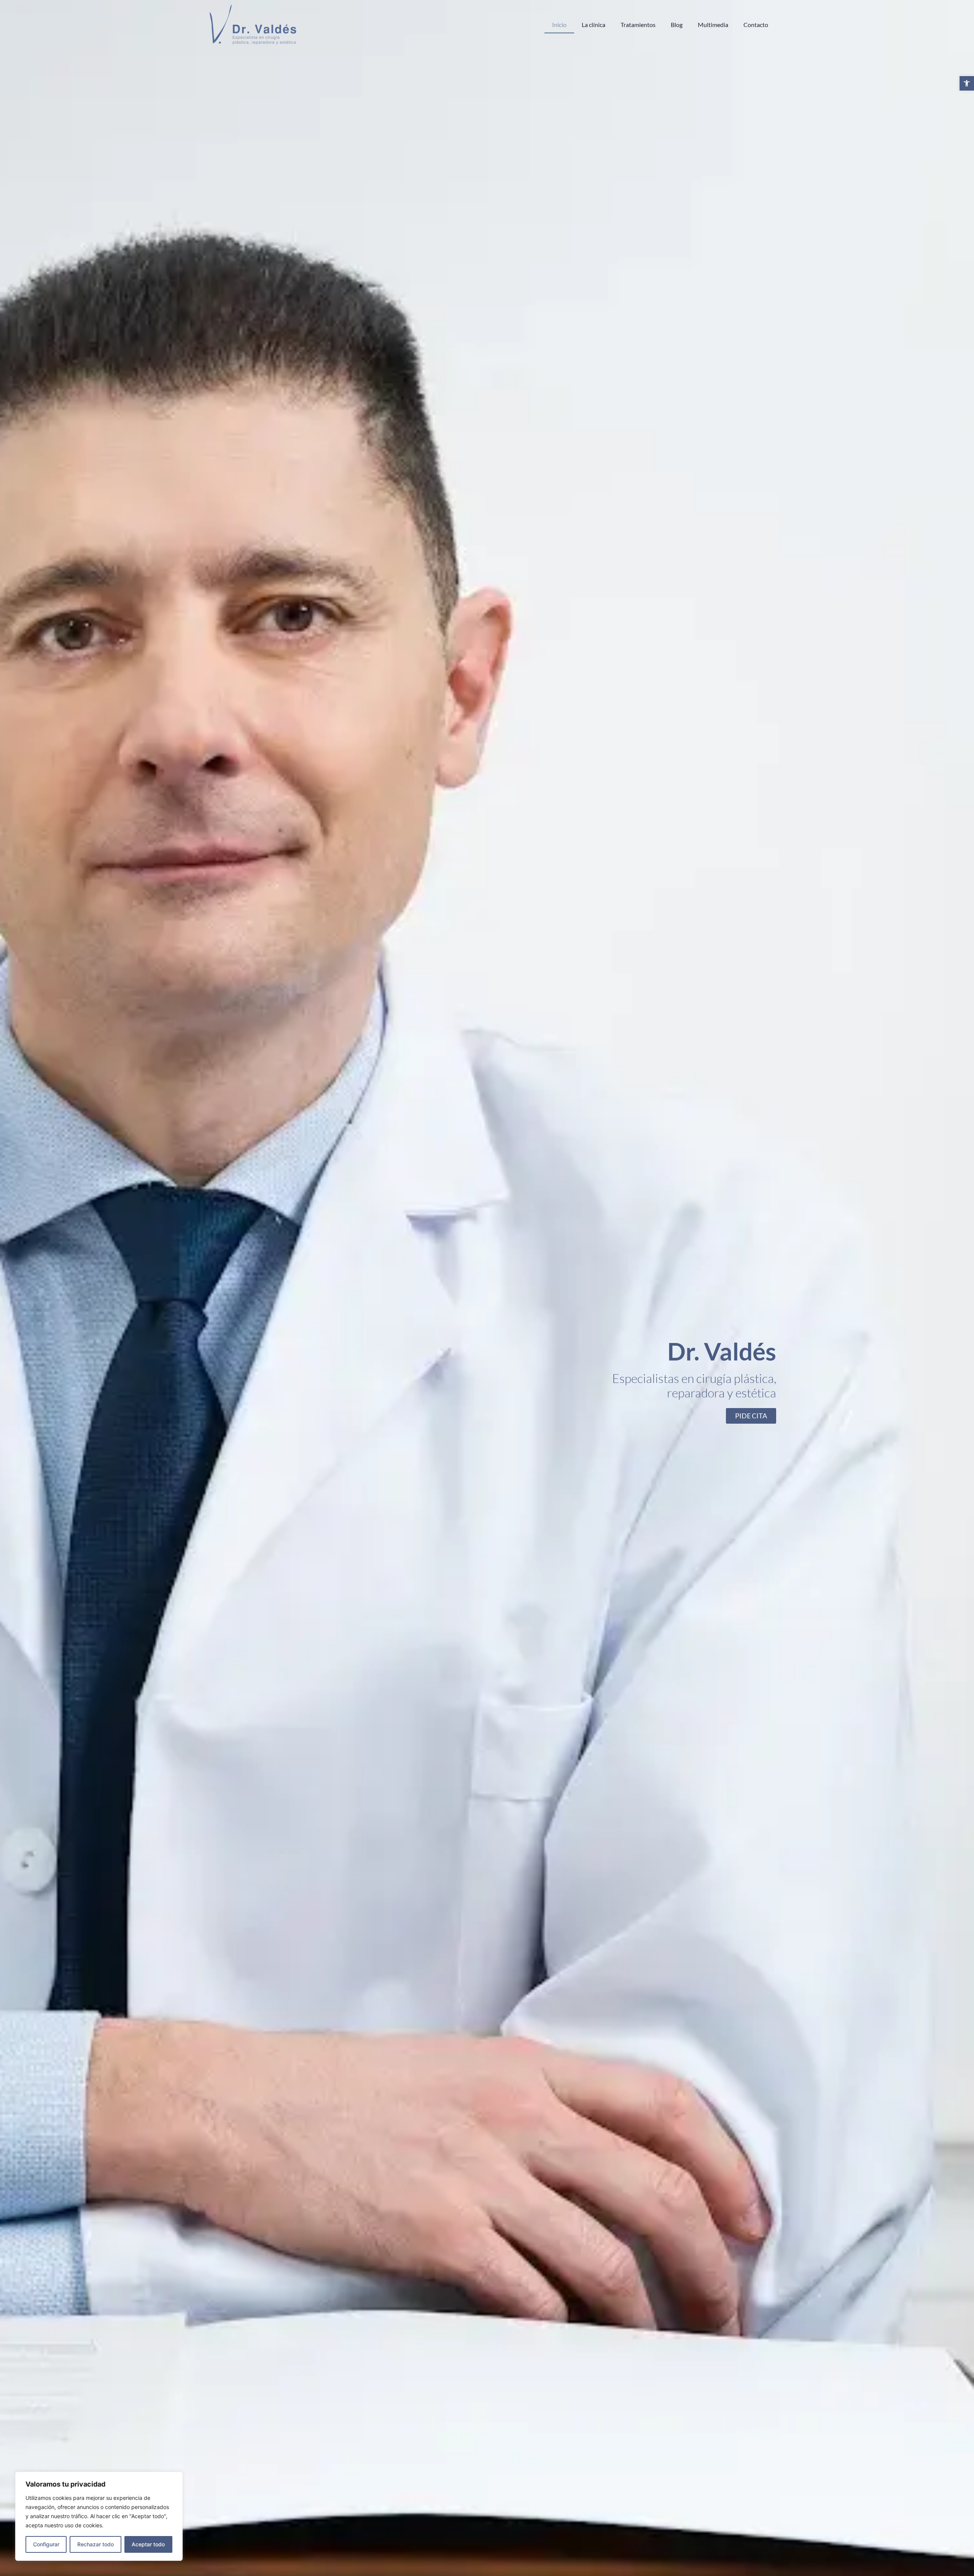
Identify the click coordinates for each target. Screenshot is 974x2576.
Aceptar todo (148, 2544)
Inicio (559, 25)
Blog (677, 25)
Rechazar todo (95, 2544)
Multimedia (713, 25)
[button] (967, 83)
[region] (99, 2516)
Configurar (46, 2544)
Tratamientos (638, 25)
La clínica (594, 25)
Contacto (756, 25)
